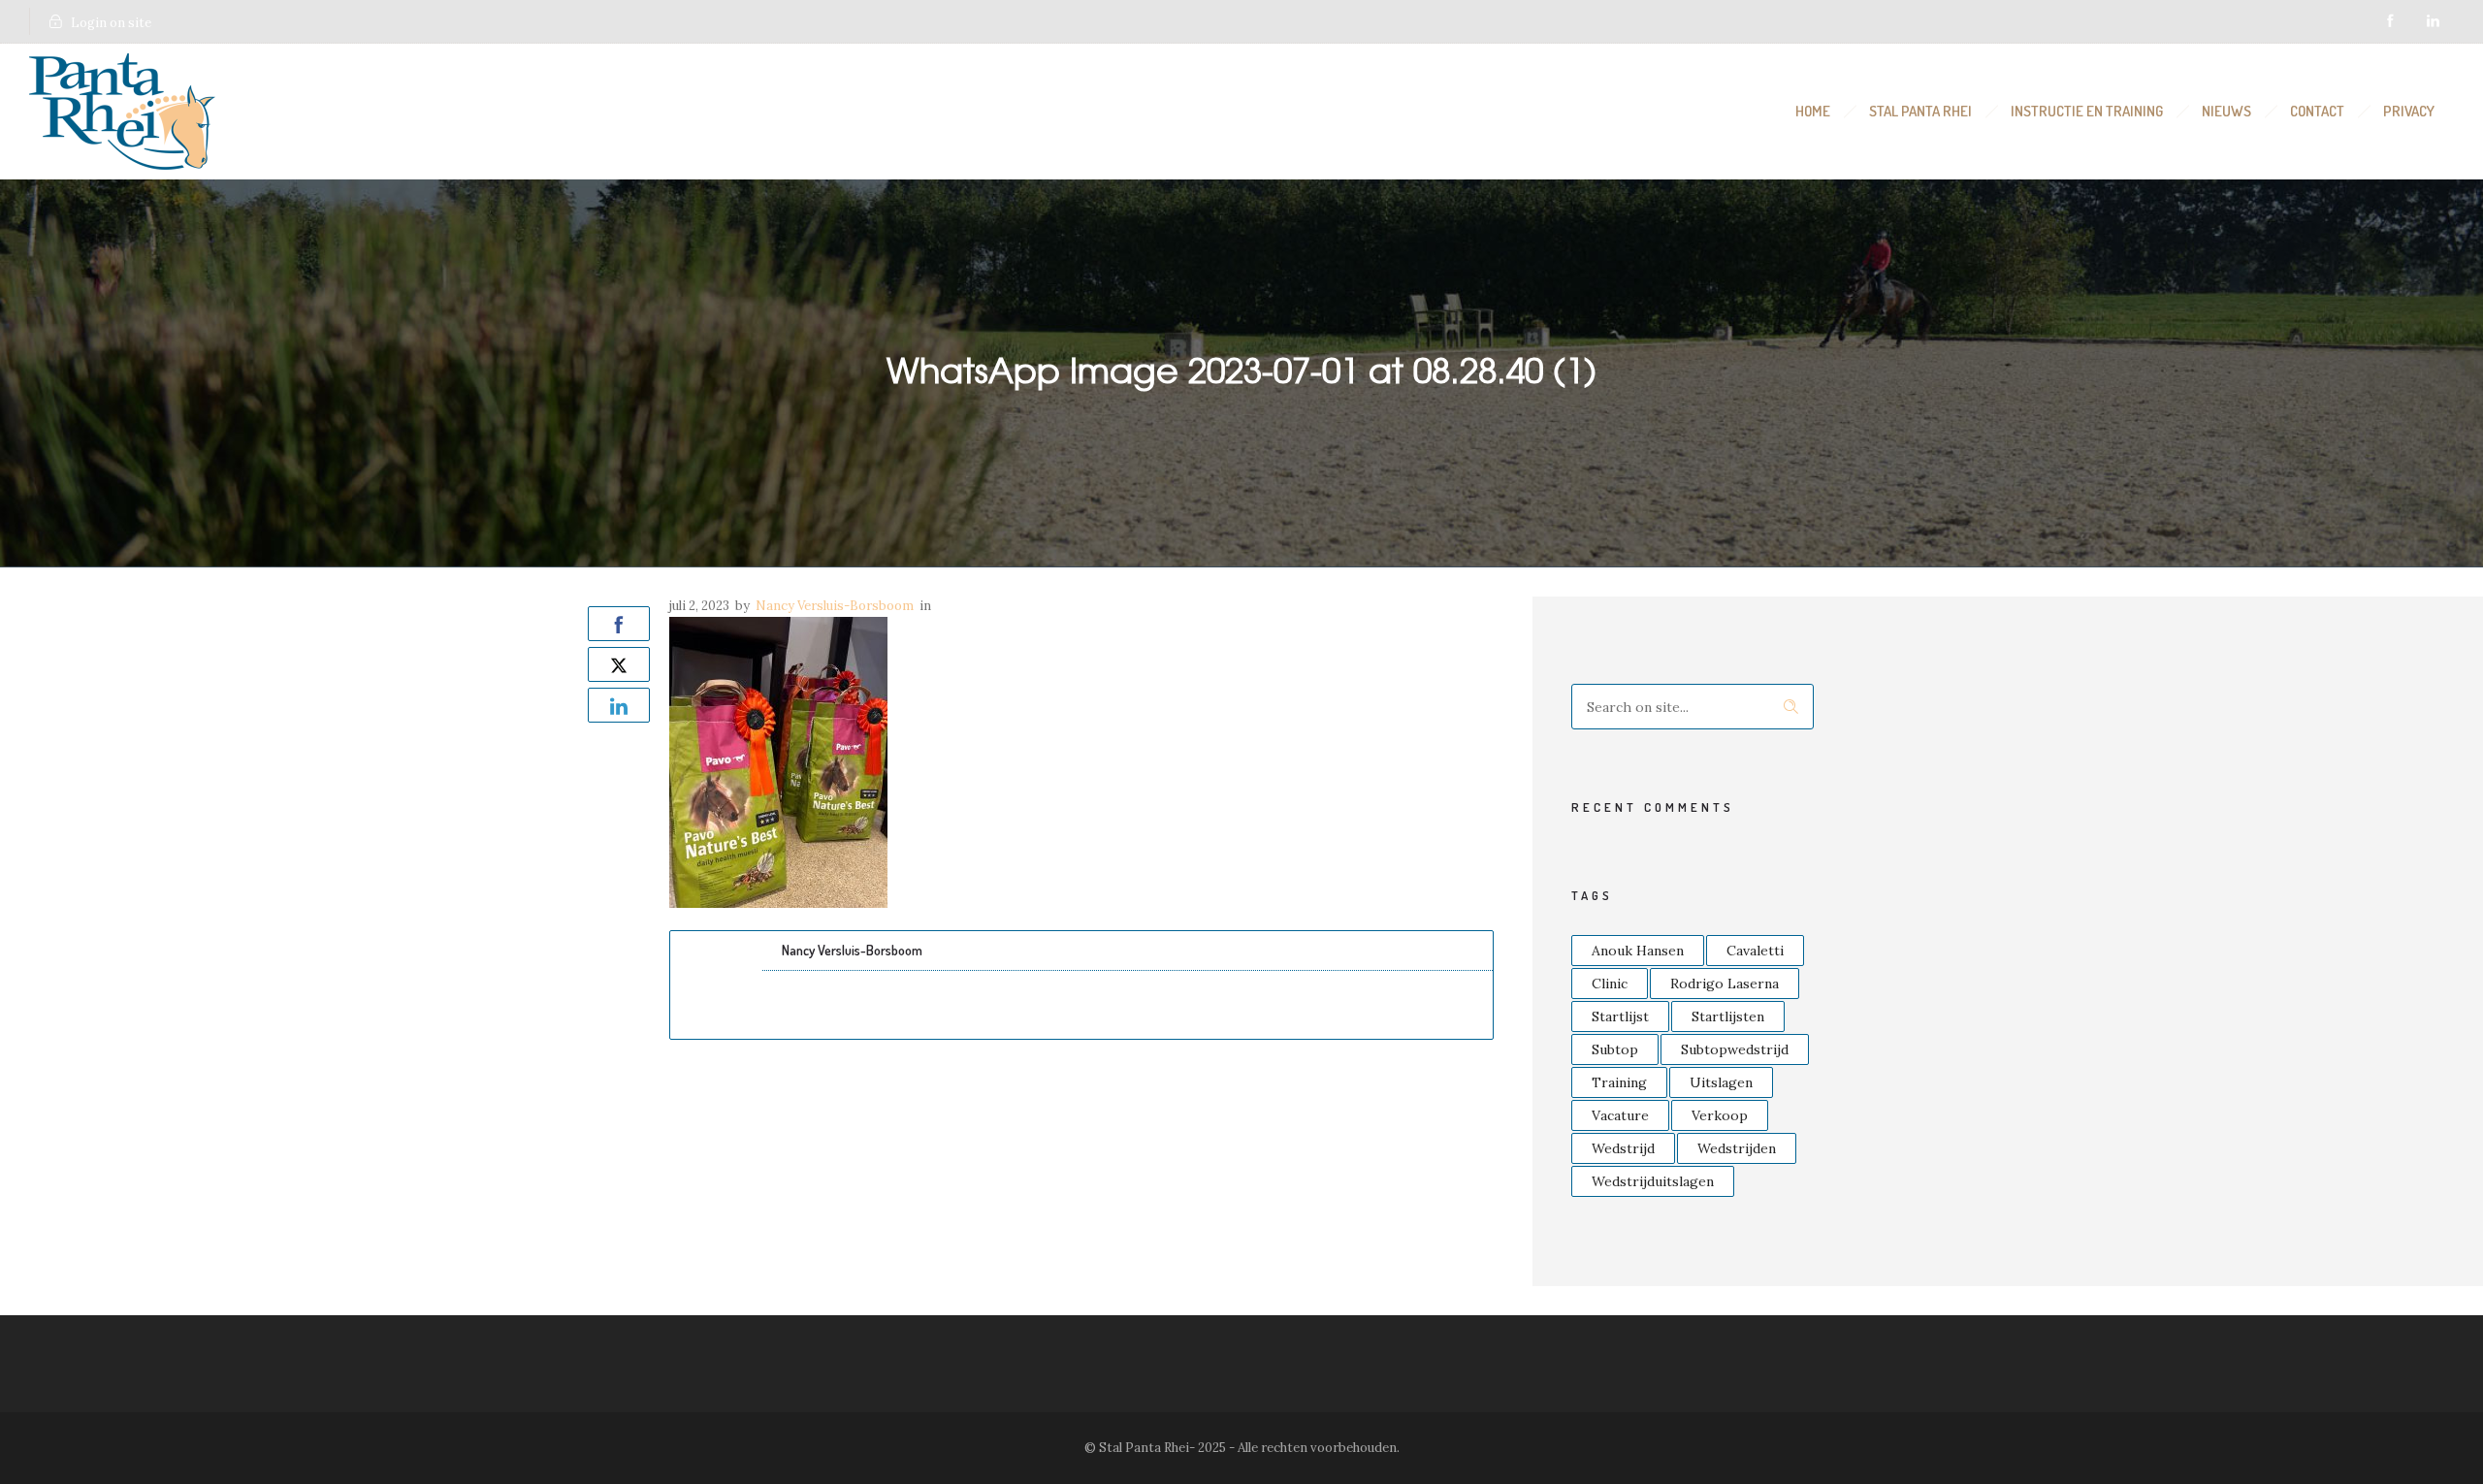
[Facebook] (2390, 21)
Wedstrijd (1623, 1148)
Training (1619, 1082)
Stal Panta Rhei (1920, 111)
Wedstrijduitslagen (1653, 1181)
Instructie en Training (2087, 111)
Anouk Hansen (1638, 951)
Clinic (1610, 984)
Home (1813, 111)
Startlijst (1620, 1016)
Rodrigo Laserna (1725, 984)
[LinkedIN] (2433, 21)
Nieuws (2226, 111)
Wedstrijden (1737, 1148)
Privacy (2409, 111)
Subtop (1615, 1049)
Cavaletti (1755, 951)
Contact (2317, 111)
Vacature (1620, 1115)
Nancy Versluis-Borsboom (835, 606)
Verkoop (1720, 1115)
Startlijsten (1728, 1016)
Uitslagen (1721, 1082)
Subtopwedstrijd (1735, 1049)
